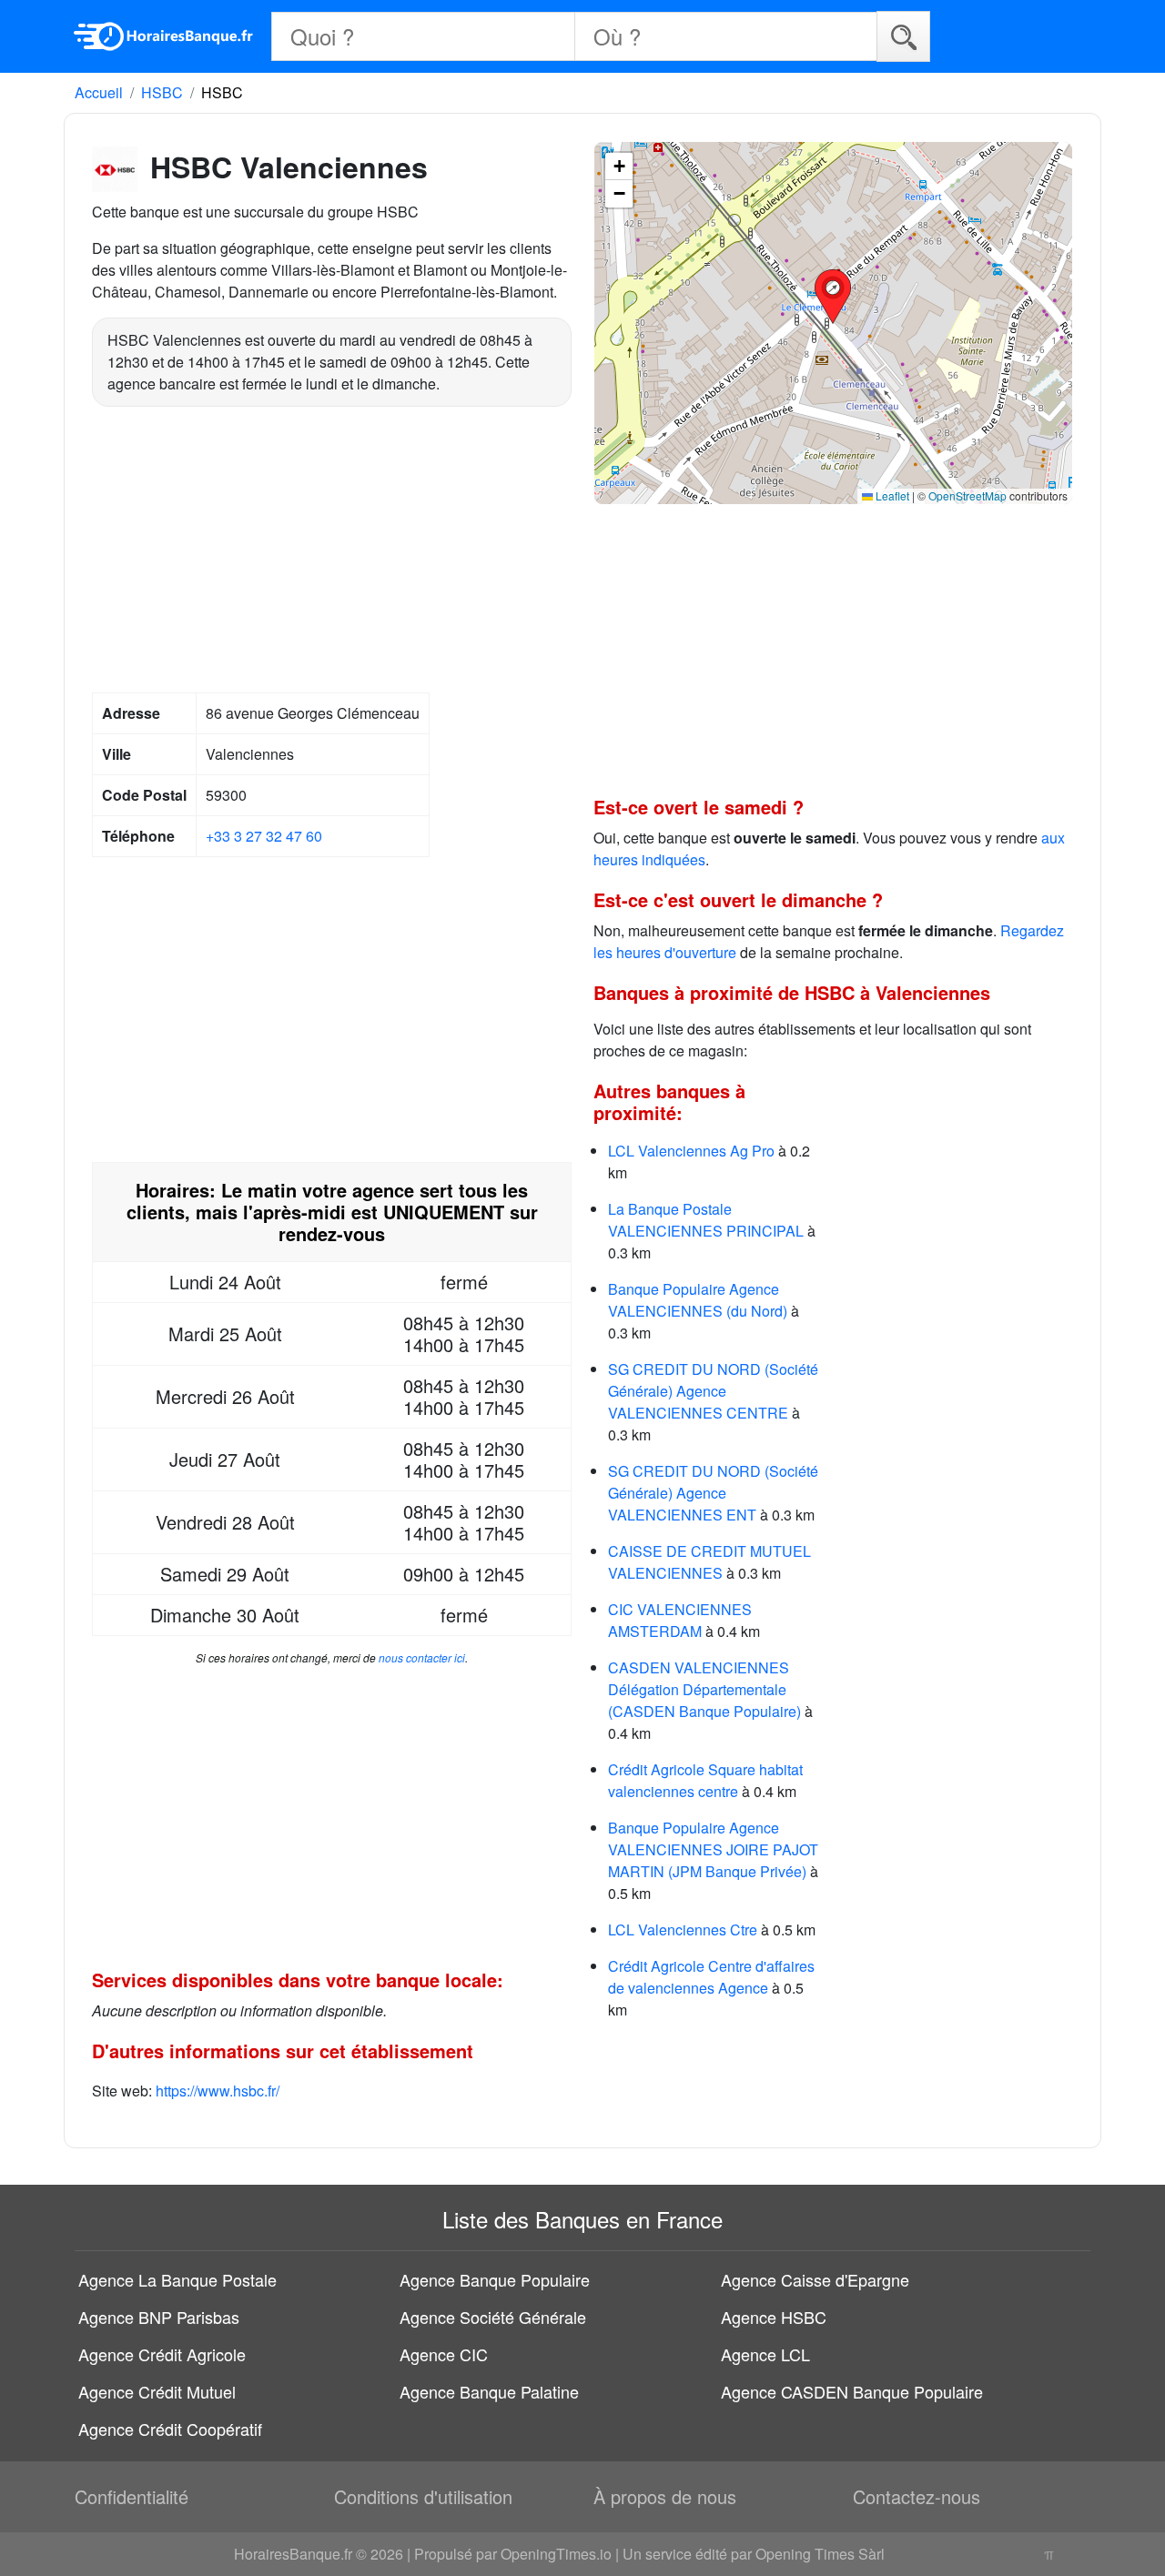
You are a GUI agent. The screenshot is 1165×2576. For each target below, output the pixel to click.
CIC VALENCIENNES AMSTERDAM (680, 1620)
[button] (833, 297)
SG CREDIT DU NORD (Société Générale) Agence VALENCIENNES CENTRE (713, 1391)
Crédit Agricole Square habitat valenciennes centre (705, 1780)
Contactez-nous (917, 2496)
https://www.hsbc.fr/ (218, 2091)
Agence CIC (444, 2354)
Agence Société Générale (493, 2317)
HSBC (162, 92)
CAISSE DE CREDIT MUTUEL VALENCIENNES (709, 1562)
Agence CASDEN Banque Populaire (852, 2391)
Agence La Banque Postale (177, 2279)
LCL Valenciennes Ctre (683, 1929)
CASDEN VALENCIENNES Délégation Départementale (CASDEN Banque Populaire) (704, 1689)
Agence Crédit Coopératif (170, 2429)
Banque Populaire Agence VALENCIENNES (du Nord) (698, 1300)
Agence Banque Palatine (489, 2391)
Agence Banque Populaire (495, 2279)
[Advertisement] (332, 552)
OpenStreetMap (967, 495)
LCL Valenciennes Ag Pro (691, 1151)
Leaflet (891, 495)
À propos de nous (665, 2496)
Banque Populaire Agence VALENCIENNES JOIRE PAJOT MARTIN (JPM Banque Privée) (713, 1849)
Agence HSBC (774, 2317)
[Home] (164, 36)
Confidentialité (132, 2496)
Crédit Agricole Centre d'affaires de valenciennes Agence (711, 1977)
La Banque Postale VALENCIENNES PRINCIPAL (706, 1220)
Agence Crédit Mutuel (157, 2391)
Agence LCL (765, 2354)
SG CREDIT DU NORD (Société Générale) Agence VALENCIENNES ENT (713, 1493)
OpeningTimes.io (556, 2554)
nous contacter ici (422, 1657)
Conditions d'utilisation (423, 2496)
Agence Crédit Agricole (162, 2354)
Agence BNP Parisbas (159, 2317)
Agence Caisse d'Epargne (815, 2279)
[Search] (903, 36)
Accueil (99, 92)
